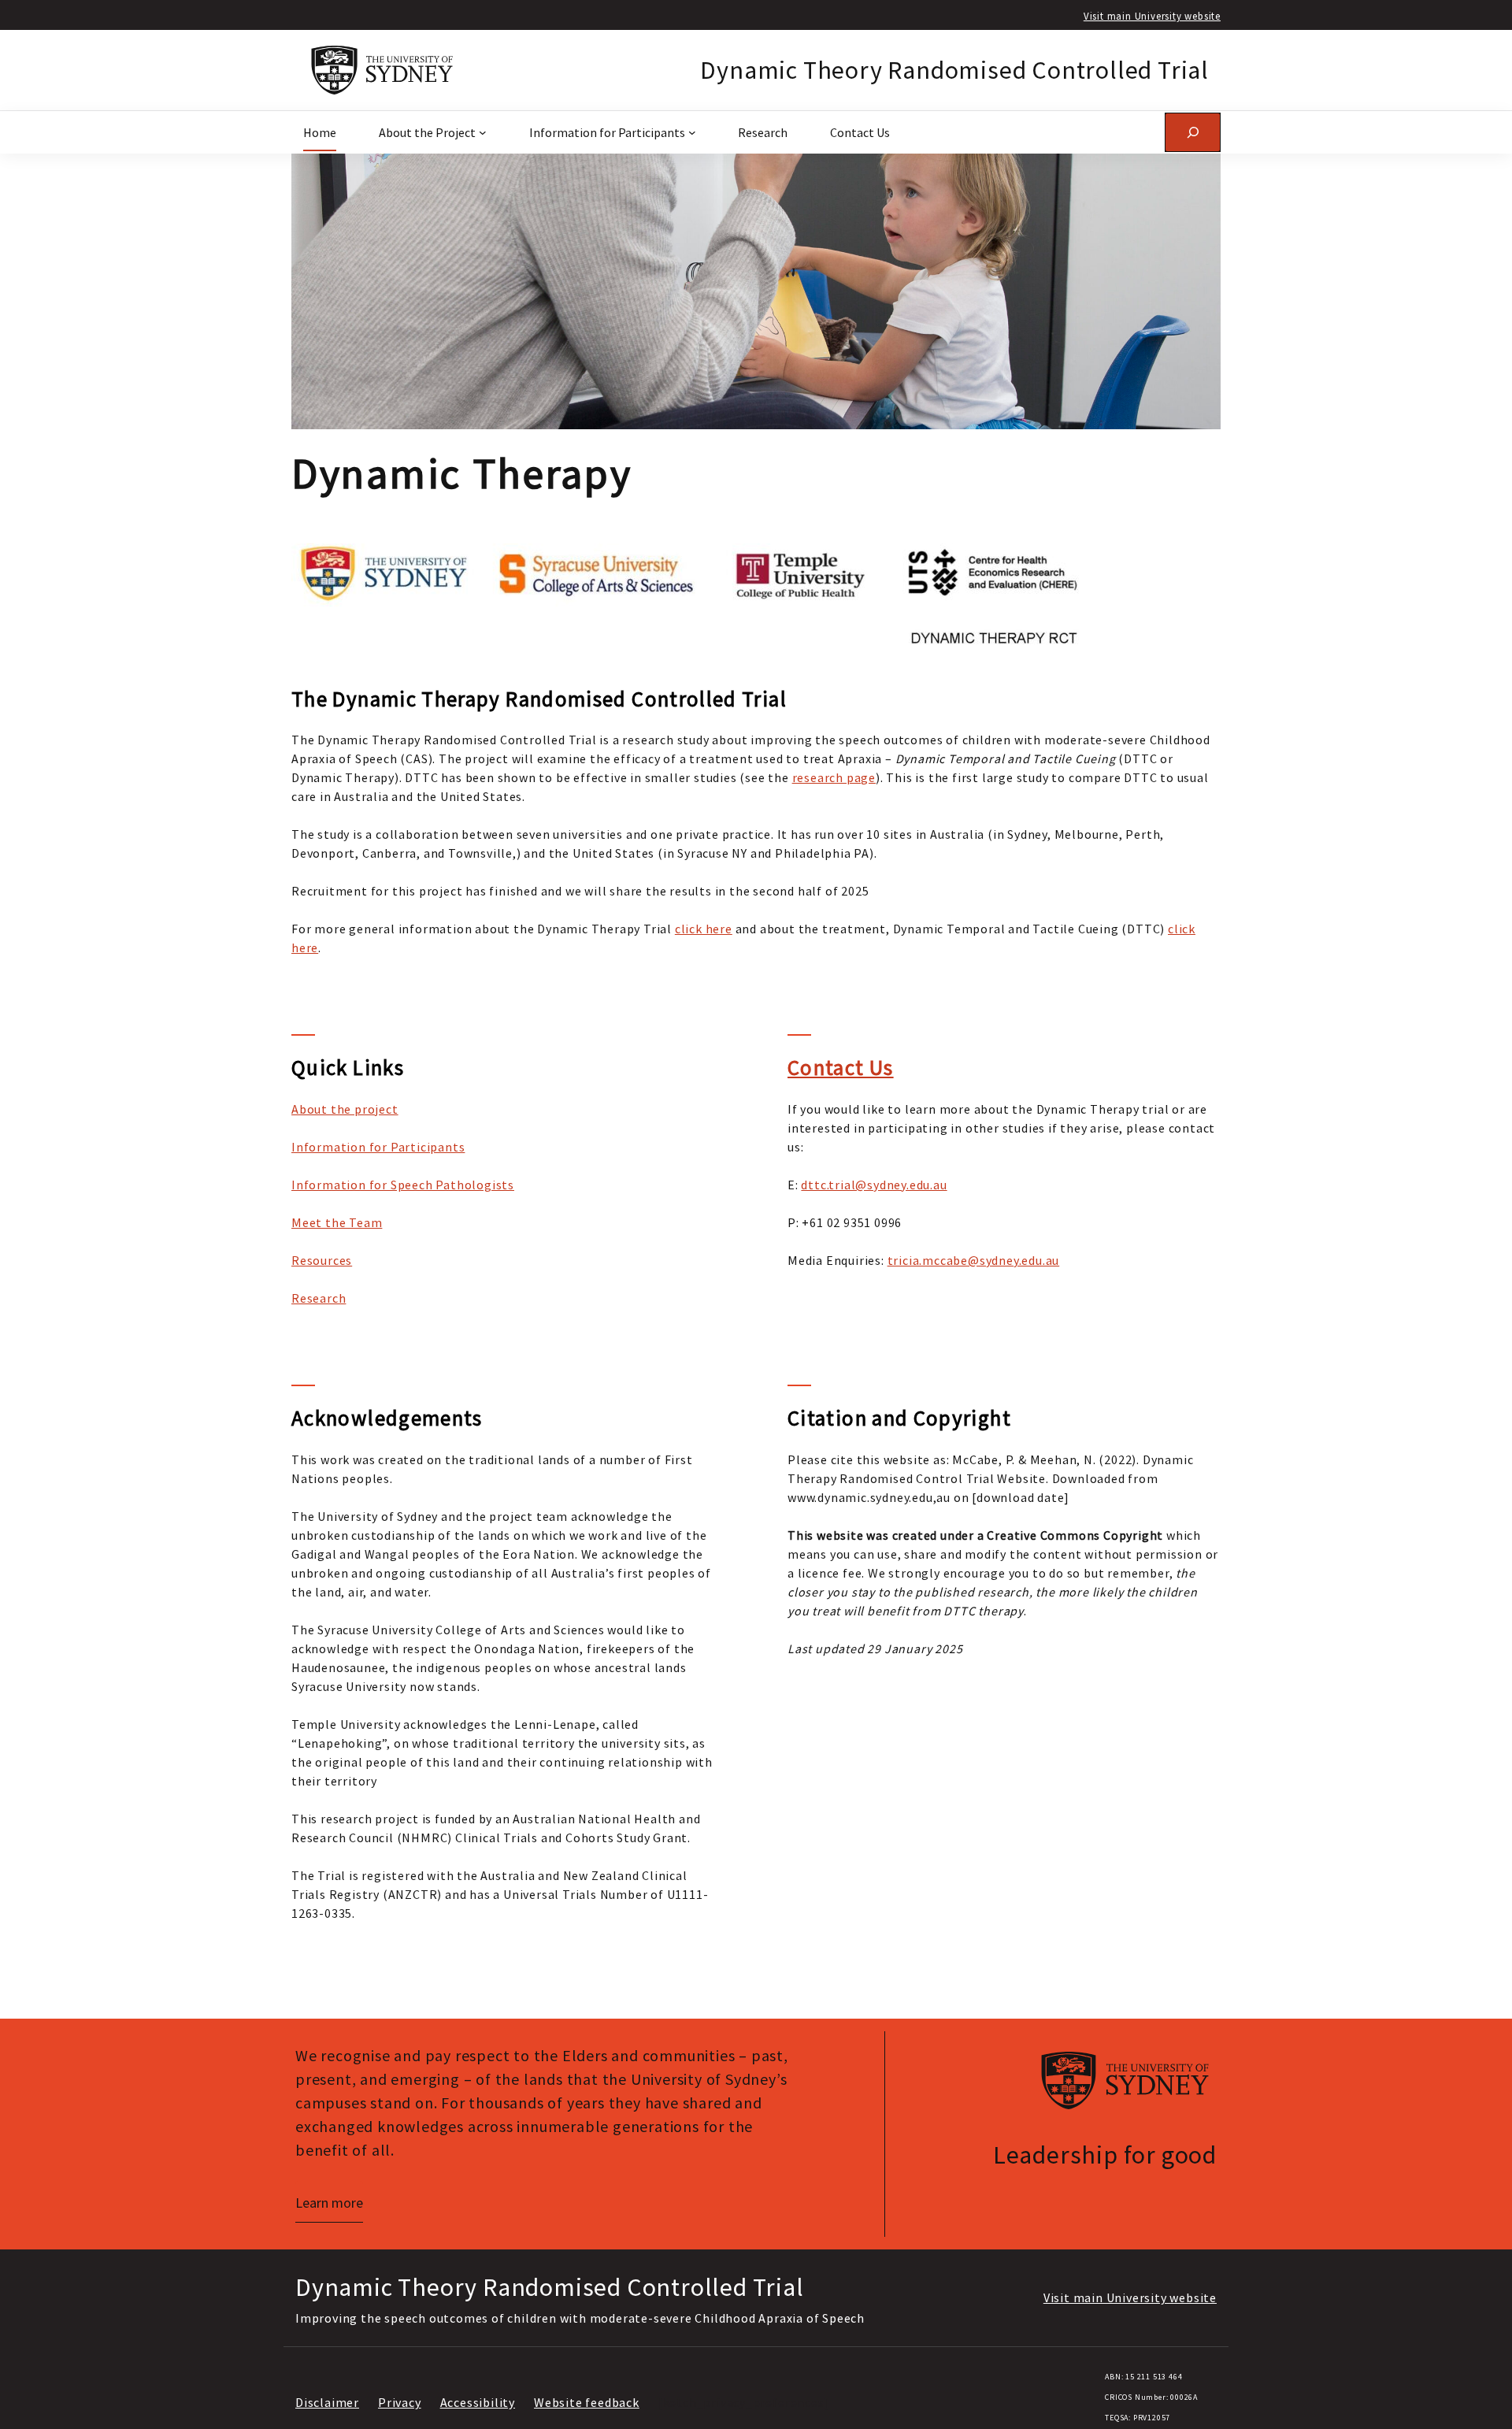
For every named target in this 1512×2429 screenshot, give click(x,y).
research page (834, 777)
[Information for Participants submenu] (692, 132)
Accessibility (478, 2402)
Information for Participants (378, 1147)
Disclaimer (327, 2402)
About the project (345, 1109)
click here (704, 929)
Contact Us (841, 1067)
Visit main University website (1152, 16)
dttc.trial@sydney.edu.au (874, 1185)
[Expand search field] (1193, 132)
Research (319, 1298)
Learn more (329, 2203)
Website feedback (587, 2402)
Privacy (400, 2402)
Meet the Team (337, 1222)
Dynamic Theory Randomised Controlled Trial (954, 70)
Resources (322, 1260)
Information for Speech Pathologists (403, 1185)
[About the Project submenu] (483, 132)
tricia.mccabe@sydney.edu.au (974, 1260)
